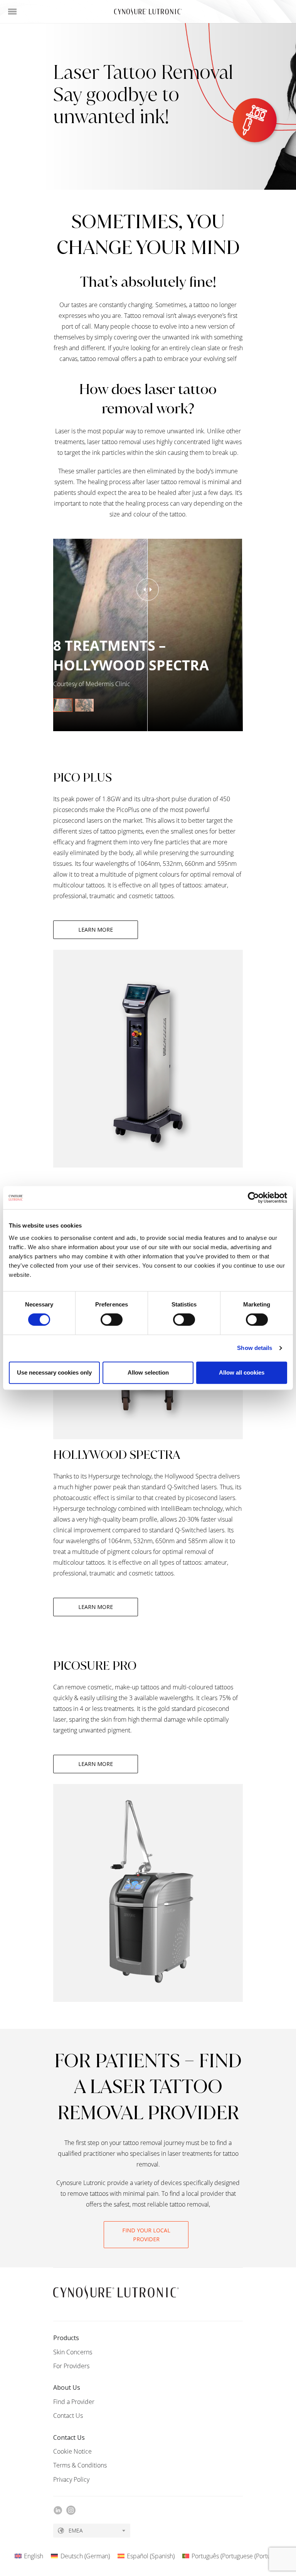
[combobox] (92, 2531)
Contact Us (68, 2416)
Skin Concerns (73, 2352)
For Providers (71, 2366)
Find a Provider (74, 2402)
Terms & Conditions (80, 2465)
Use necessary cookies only (54, 1372)
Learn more (96, 930)
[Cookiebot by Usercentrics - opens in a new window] (253, 1198)
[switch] (112, 1320)
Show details (255, 1348)
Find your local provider (146, 2235)
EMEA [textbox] (76, 2530)
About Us (67, 2387)
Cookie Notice (72, 2451)
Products (66, 2338)
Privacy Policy (71, 2479)
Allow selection (148, 1372)
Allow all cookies (242, 1372)
